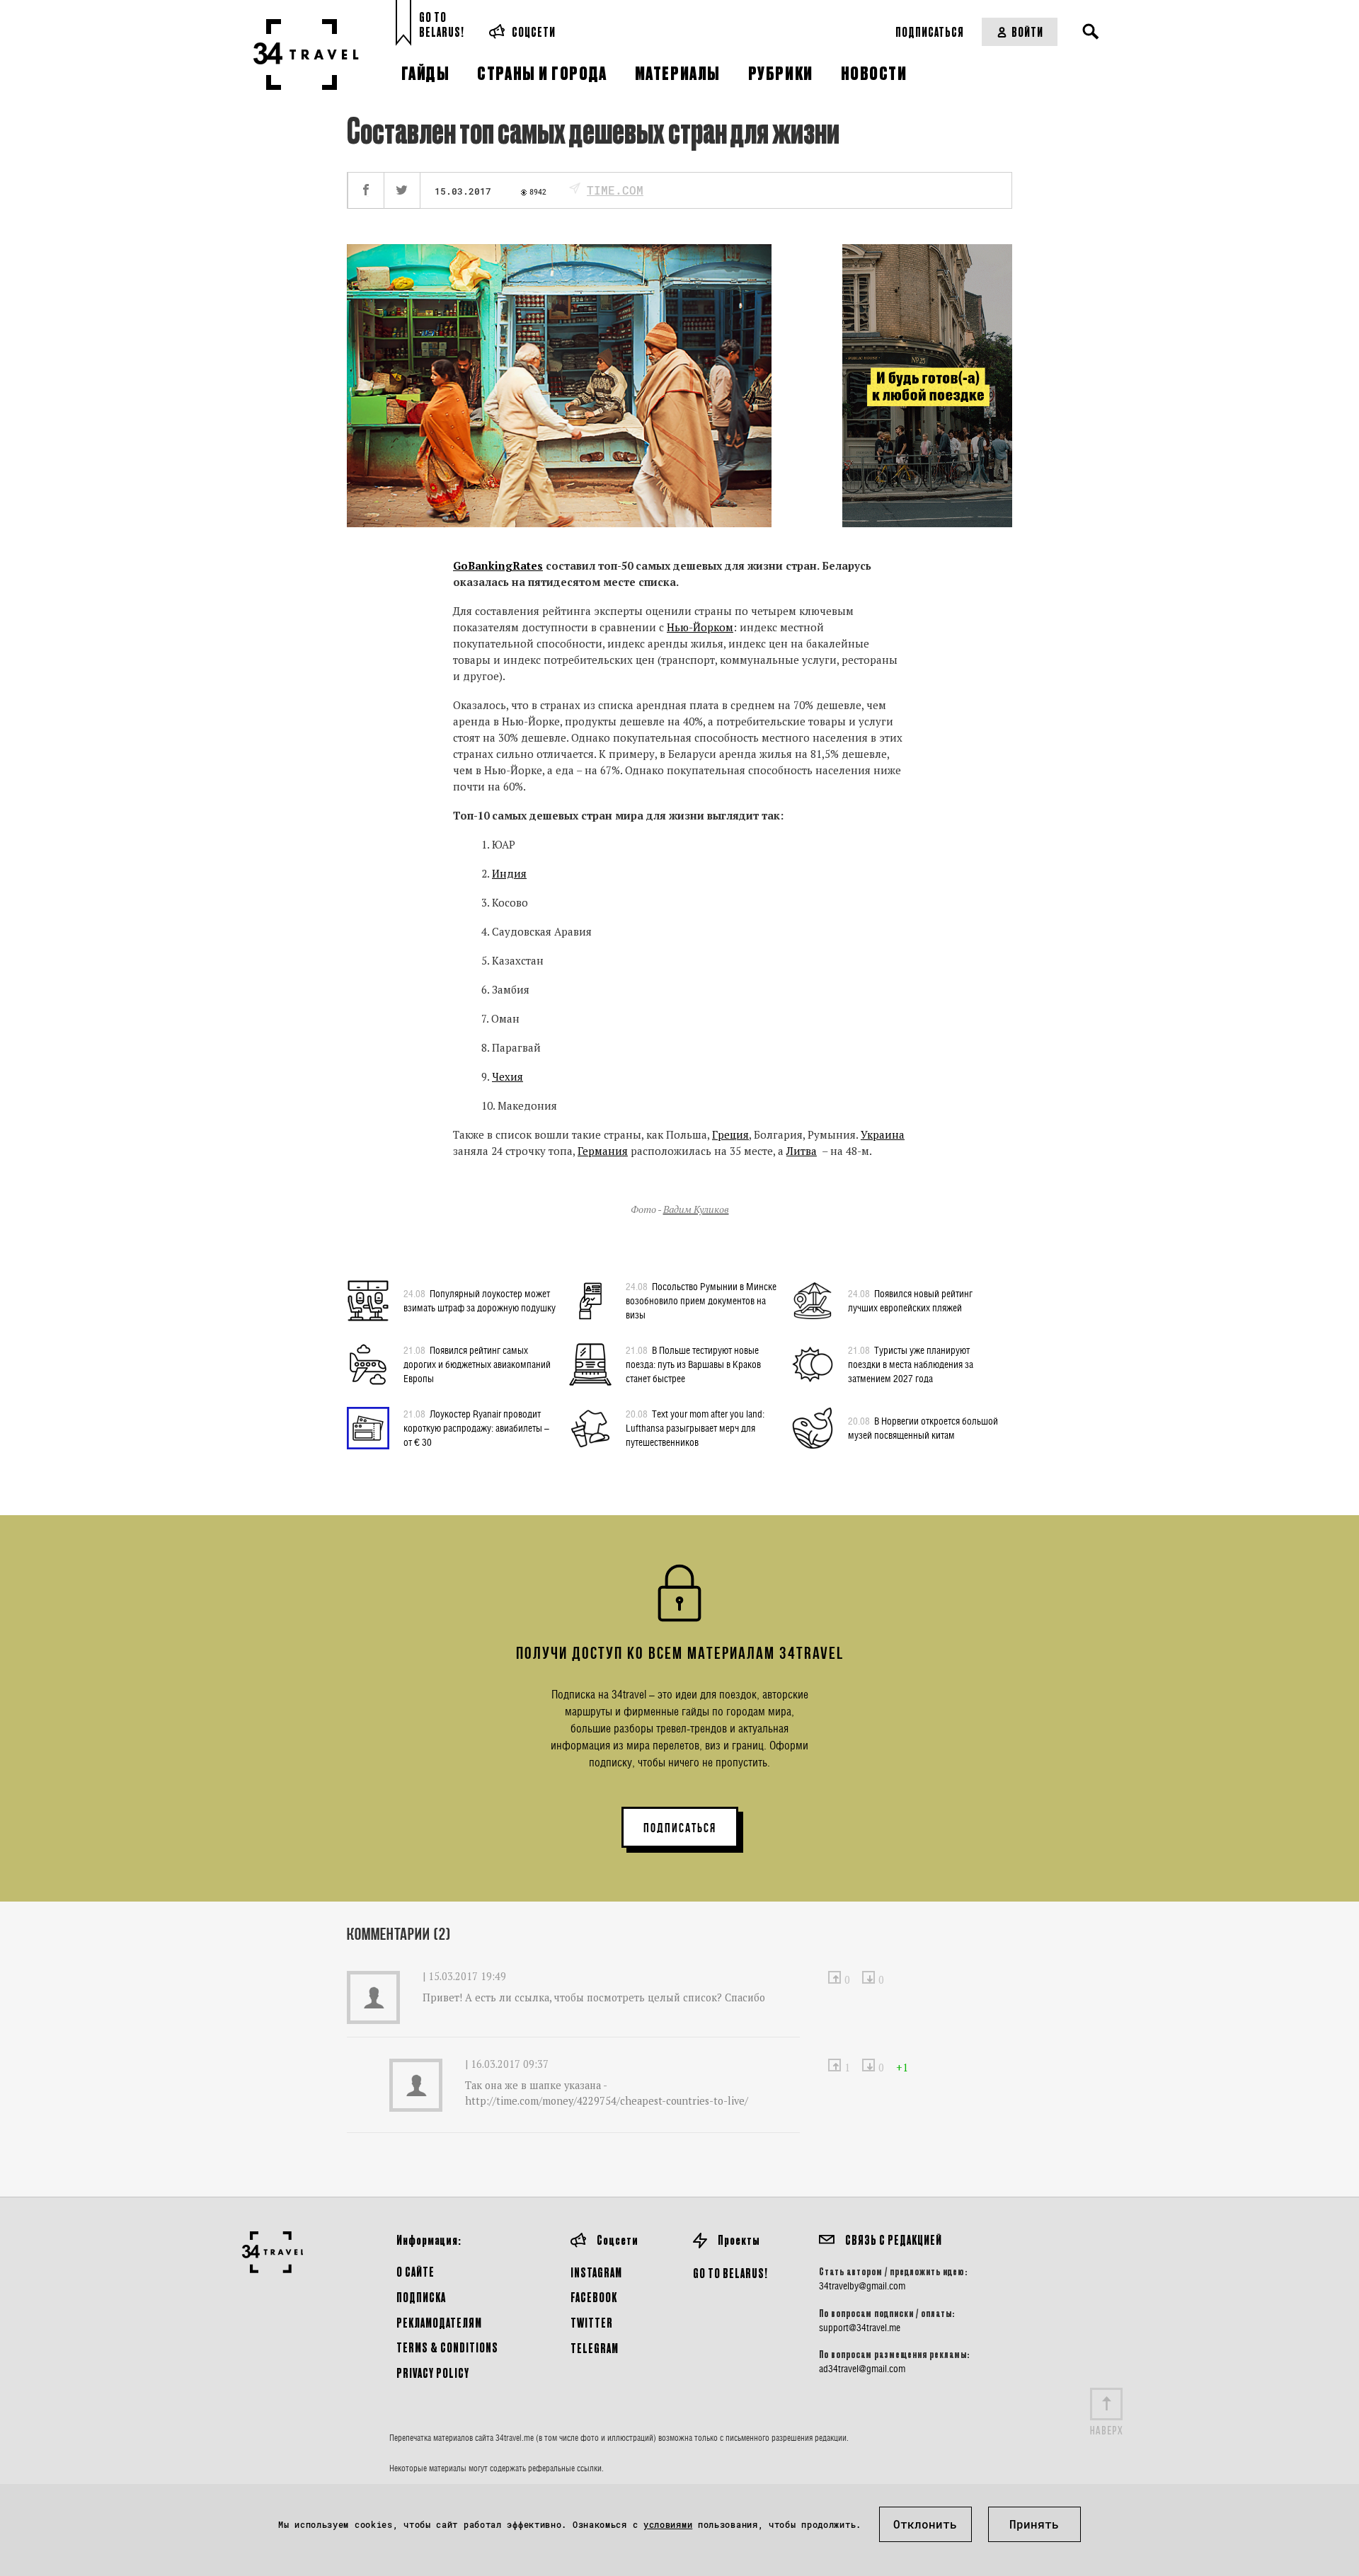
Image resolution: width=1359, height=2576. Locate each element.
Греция (730, 1134)
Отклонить (925, 2524)
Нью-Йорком (700, 627)
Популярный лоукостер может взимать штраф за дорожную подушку (480, 1300)
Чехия (508, 1076)
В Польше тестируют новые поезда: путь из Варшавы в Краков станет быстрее (693, 1364)
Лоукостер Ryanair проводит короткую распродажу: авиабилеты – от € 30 (476, 1428)
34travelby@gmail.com (862, 2286)
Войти (1027, 31)
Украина (883, 1134)
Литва (802, 1151)
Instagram (596, 2272)
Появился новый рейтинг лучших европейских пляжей (910, 1300)
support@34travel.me (860, 2328)
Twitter (592, 2322)
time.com (615, 190)
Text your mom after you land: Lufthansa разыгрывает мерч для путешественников (695, 1428)
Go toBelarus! (442, 24)
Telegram (595, 2348)
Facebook (594, 2297)
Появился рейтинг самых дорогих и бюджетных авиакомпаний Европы (477, 1364)
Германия (603, 1151)
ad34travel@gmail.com (862, 2369)
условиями (668, 2524)
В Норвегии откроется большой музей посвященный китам (923, 1428)
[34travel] (306, 54)
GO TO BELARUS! (730, 2273)
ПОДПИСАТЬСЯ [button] (680, 1828)
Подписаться (930, 31)
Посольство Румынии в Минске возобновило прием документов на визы (701, 1300)
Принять (1034, 2524)
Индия (509, 873)
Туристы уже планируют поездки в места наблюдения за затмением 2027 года (911, 1364)
